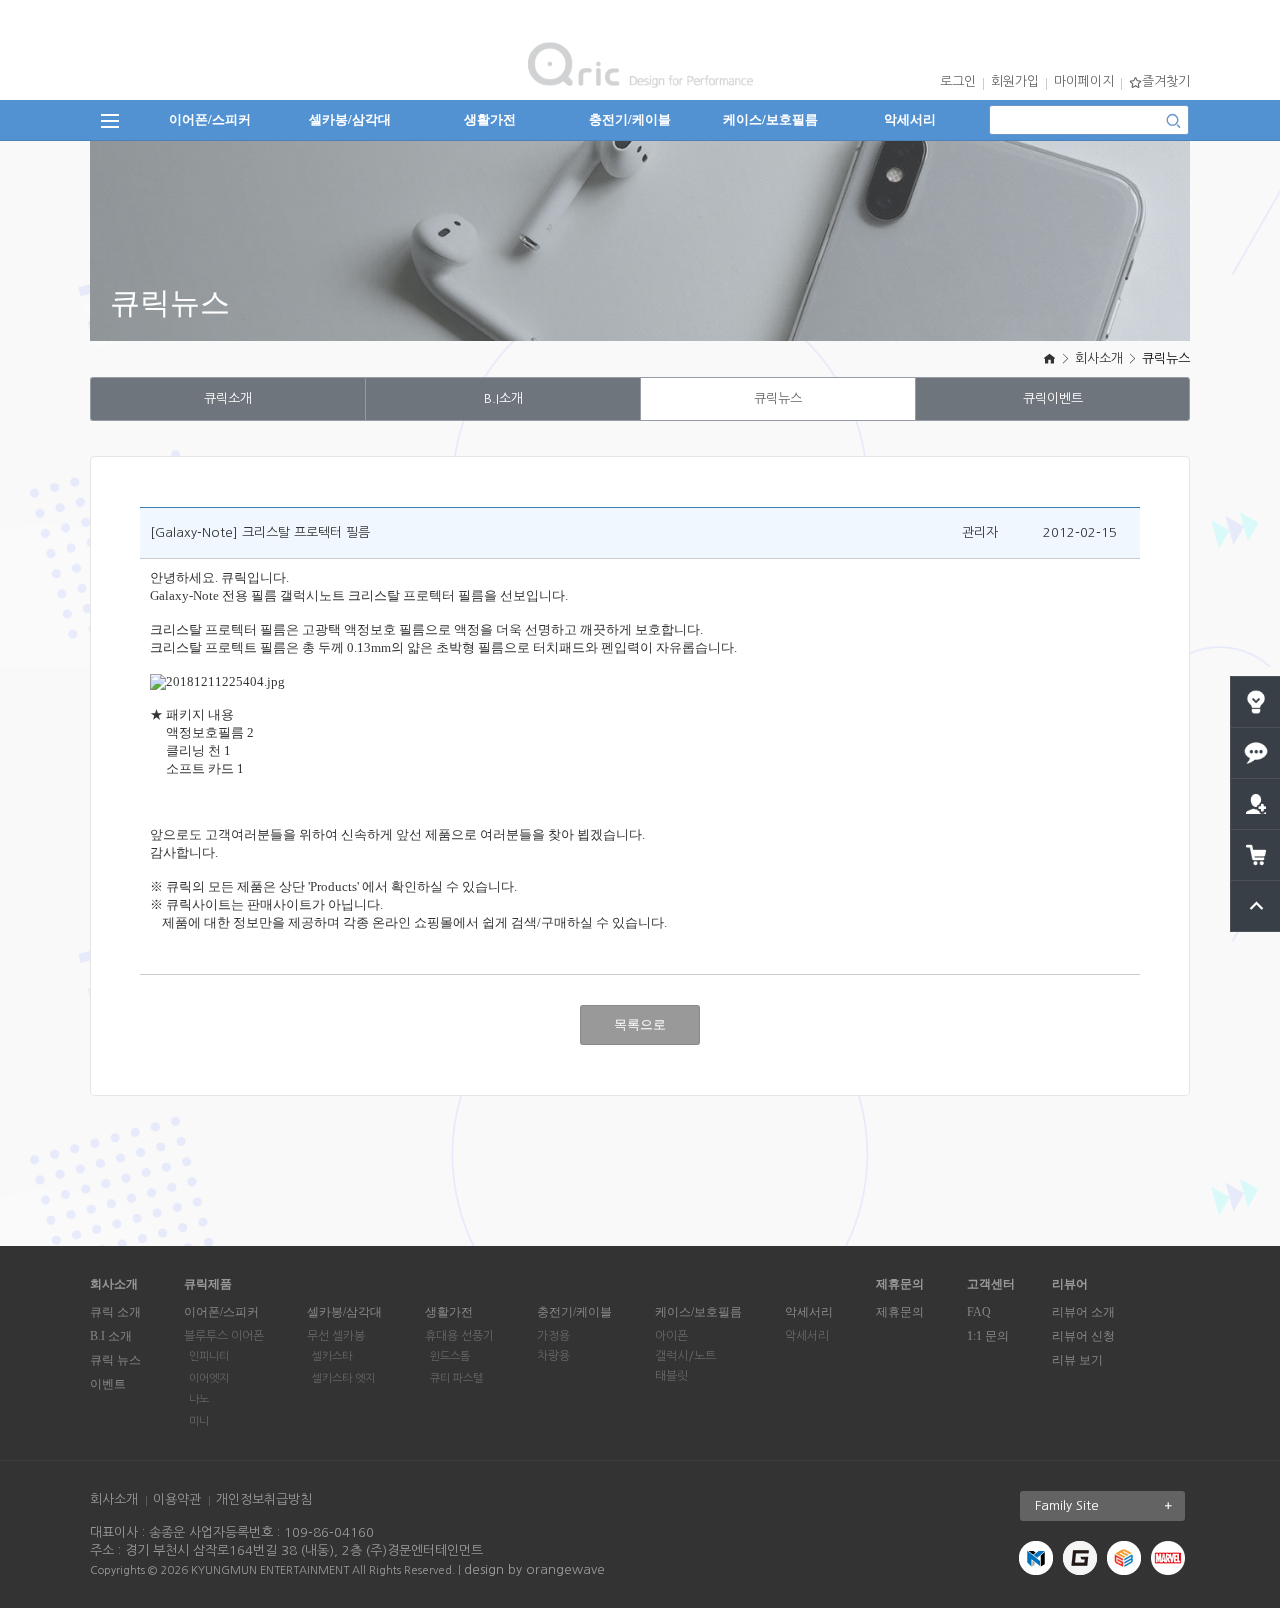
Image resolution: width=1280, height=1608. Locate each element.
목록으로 (640, 1024)
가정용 (553, 1336)
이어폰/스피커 (210, 119)
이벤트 (108, 1384)
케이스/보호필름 (770, 119)
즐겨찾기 (1166, 81)
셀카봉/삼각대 (350, 119)
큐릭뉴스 (1166, 358)
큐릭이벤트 (1053, 398)
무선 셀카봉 (336, 1336)
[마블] (1168, 1557)
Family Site (1067, 1505)
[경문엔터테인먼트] (1036, 1557)
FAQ (979, 1312)
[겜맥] (1080, 1557)
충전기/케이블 (630, 119)
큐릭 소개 (115, 1312)
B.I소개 (503, 398)
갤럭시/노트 (685, 1356)
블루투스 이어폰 (224, 1336)
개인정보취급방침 (264, 1499)
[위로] (1256, 888)
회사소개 (1099, 358)
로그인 (958, 81)
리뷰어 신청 (1083, 1336)
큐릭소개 (228, 398)
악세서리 (910, 119)
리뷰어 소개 (1083, 1312)
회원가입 (1015, 81)
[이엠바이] (1124, 1557)
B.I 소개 (111, 1336)
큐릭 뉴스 (115, 1360)
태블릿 (671, 1376)
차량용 (553, 1356)
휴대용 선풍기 (459, 1336)
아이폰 (671, 1336)
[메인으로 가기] (1049, 358)
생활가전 (490, 119)
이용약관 (177, 1499)
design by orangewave (534, 1569)
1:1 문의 (988, 1336)
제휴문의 (900, 1312)
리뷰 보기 (1077, 1360)
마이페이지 (1084, 81)
